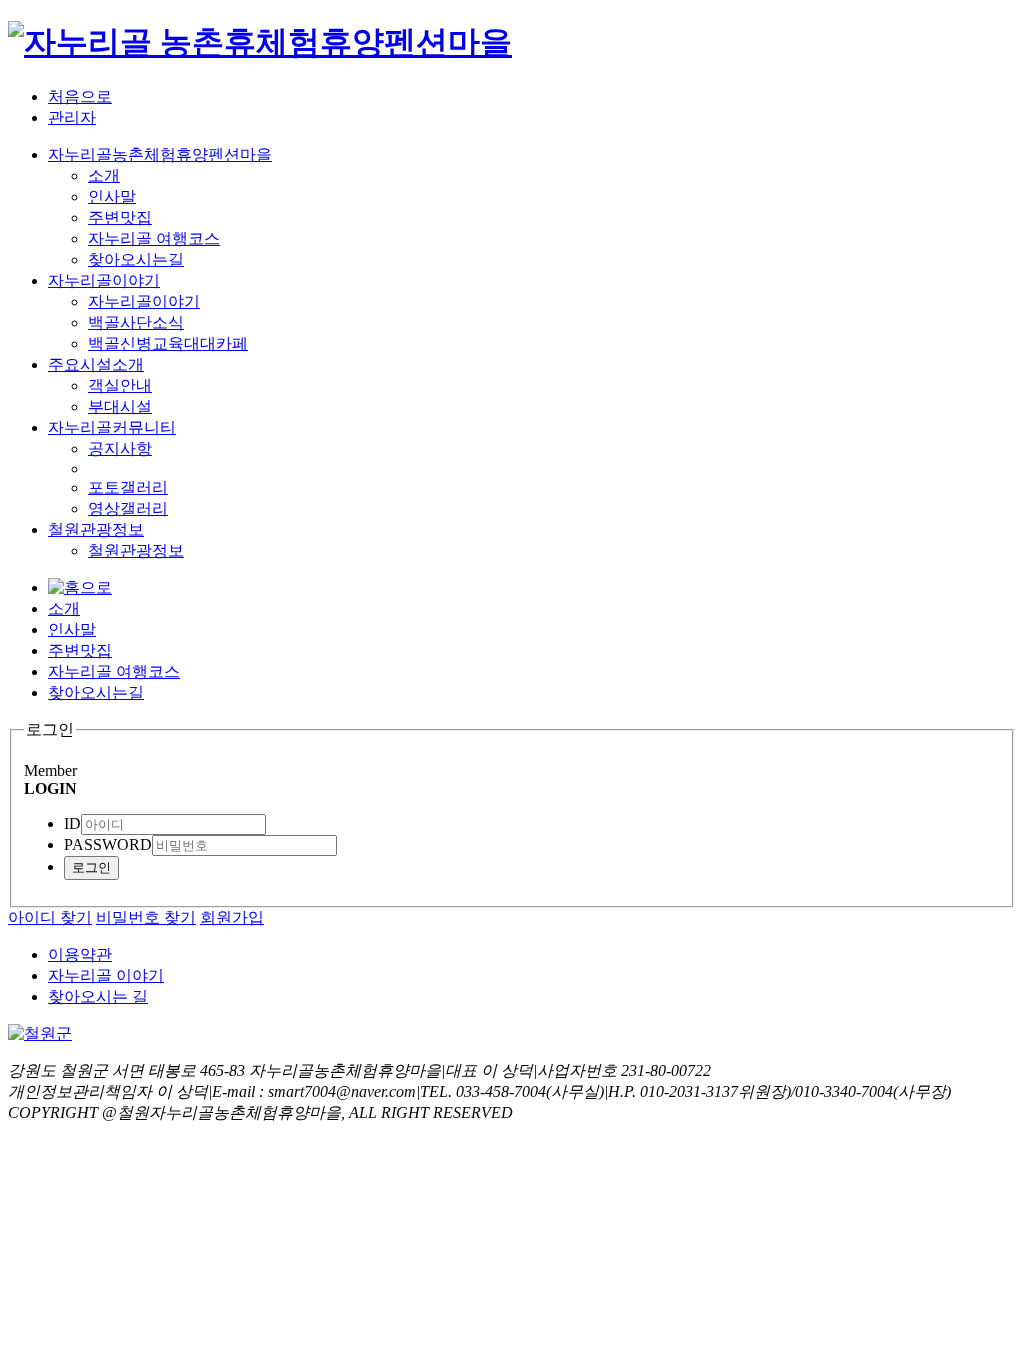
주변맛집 (120, 217)
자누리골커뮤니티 (112, 427)
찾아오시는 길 (98, 996)
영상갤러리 (128, 508)
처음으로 (80, 96)
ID (72, 823)
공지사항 (120, 448)
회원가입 (232, 917)
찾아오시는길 (136, 259)
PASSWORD (108, 844)
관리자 (72, 117)
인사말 (112, 196)
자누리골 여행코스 (154, 238)
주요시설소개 (96, 364)
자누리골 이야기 (106, 975)
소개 (104, 175)
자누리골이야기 (104, 280)
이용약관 (80, 954)
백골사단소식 (136, 322)
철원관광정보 (96, 529)
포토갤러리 (128, 487)
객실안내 (120, 385)
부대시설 (120, 406)
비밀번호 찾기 (146, 917)
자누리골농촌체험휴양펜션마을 (160, 154)
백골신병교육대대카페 (168, 343)
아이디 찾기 (50, 917)
